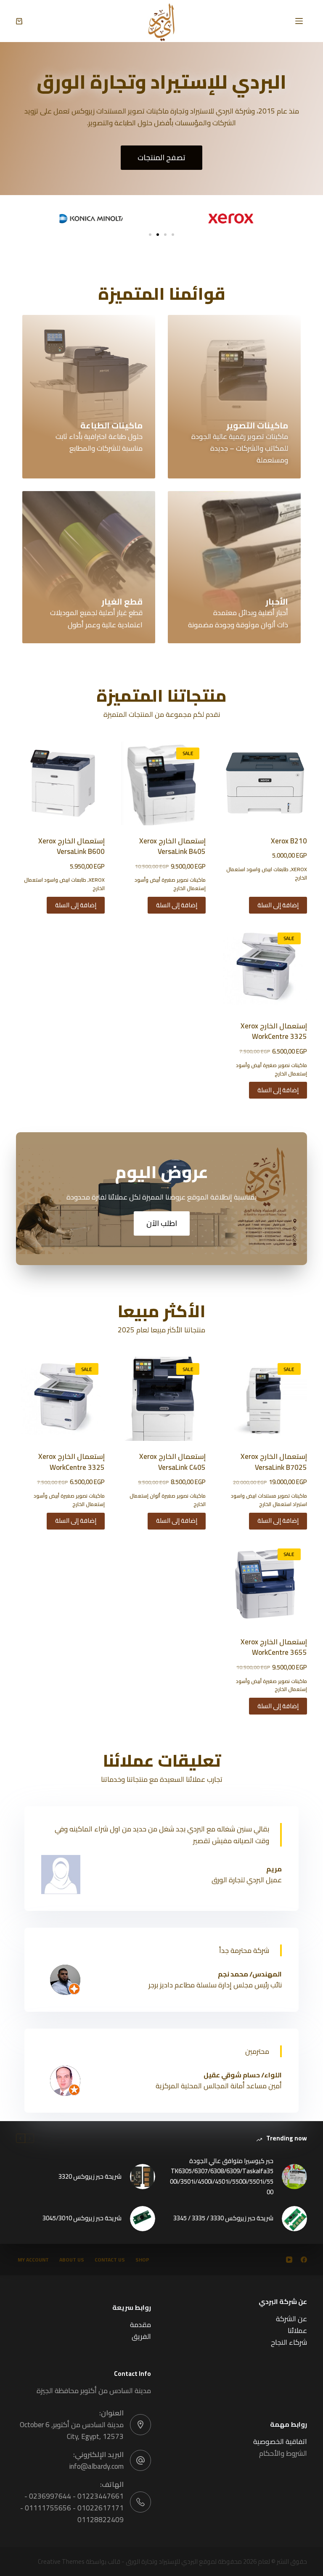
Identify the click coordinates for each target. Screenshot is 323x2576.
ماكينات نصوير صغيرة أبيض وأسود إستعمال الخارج (170, 884)
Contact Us (110, 2260)
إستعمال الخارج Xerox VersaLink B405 (172, 846)
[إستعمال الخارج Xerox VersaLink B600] (63, 783)
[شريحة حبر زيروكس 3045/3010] (143, 2219)
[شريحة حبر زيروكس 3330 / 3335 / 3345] (294, 2219)
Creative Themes (61, 2561)
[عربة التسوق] (19, 21)
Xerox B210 (289, 841)
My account (33, 2260)
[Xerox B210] (265, 783)
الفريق (141, 2336)
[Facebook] (304, 2260)
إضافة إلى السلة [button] (278, 905)
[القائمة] (299, 21)
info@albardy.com (97, 2466)
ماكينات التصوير (257, 425)
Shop (142, 2260)
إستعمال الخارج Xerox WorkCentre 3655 (274, 1647)
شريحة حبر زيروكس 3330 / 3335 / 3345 (223, 2218)
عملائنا (297, 2330)
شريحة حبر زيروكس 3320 (90, 2177)
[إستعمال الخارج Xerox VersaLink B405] (164, 783)
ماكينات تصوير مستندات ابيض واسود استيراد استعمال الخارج (269, 1500)
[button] (150, 235)
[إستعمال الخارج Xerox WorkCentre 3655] (265, 1584)
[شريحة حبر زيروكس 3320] (143, 2177)
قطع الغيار (122, 601)
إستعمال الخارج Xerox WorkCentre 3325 (274, 1031)
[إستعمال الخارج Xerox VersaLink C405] (164, 1399)
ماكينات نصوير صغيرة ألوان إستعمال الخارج (168, 1500)
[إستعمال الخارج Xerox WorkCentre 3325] (265, 968)
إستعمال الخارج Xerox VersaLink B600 (71, 846)
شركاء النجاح (289, 2342)
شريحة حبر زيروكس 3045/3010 (82, 2218)
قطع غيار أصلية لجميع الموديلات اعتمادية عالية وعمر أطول (96, 618)
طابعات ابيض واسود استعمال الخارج (267, 873)
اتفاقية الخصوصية (280, 2441)
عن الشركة (291, 2319)
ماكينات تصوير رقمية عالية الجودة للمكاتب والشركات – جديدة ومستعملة (240, 448)
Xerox (299, 869)
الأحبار (277, 601)
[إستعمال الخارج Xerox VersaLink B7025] (265, 1399)
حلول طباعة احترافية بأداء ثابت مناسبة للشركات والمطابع (99, 442)
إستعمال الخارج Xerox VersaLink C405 (172, 1462)
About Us (72, 2260)
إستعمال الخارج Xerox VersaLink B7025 (274, 1462)
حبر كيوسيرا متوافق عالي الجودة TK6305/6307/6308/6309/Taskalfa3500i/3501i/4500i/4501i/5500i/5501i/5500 (222, 2177)
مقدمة (140, 2325)
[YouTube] (289, 2260)
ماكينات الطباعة (111, 425)
